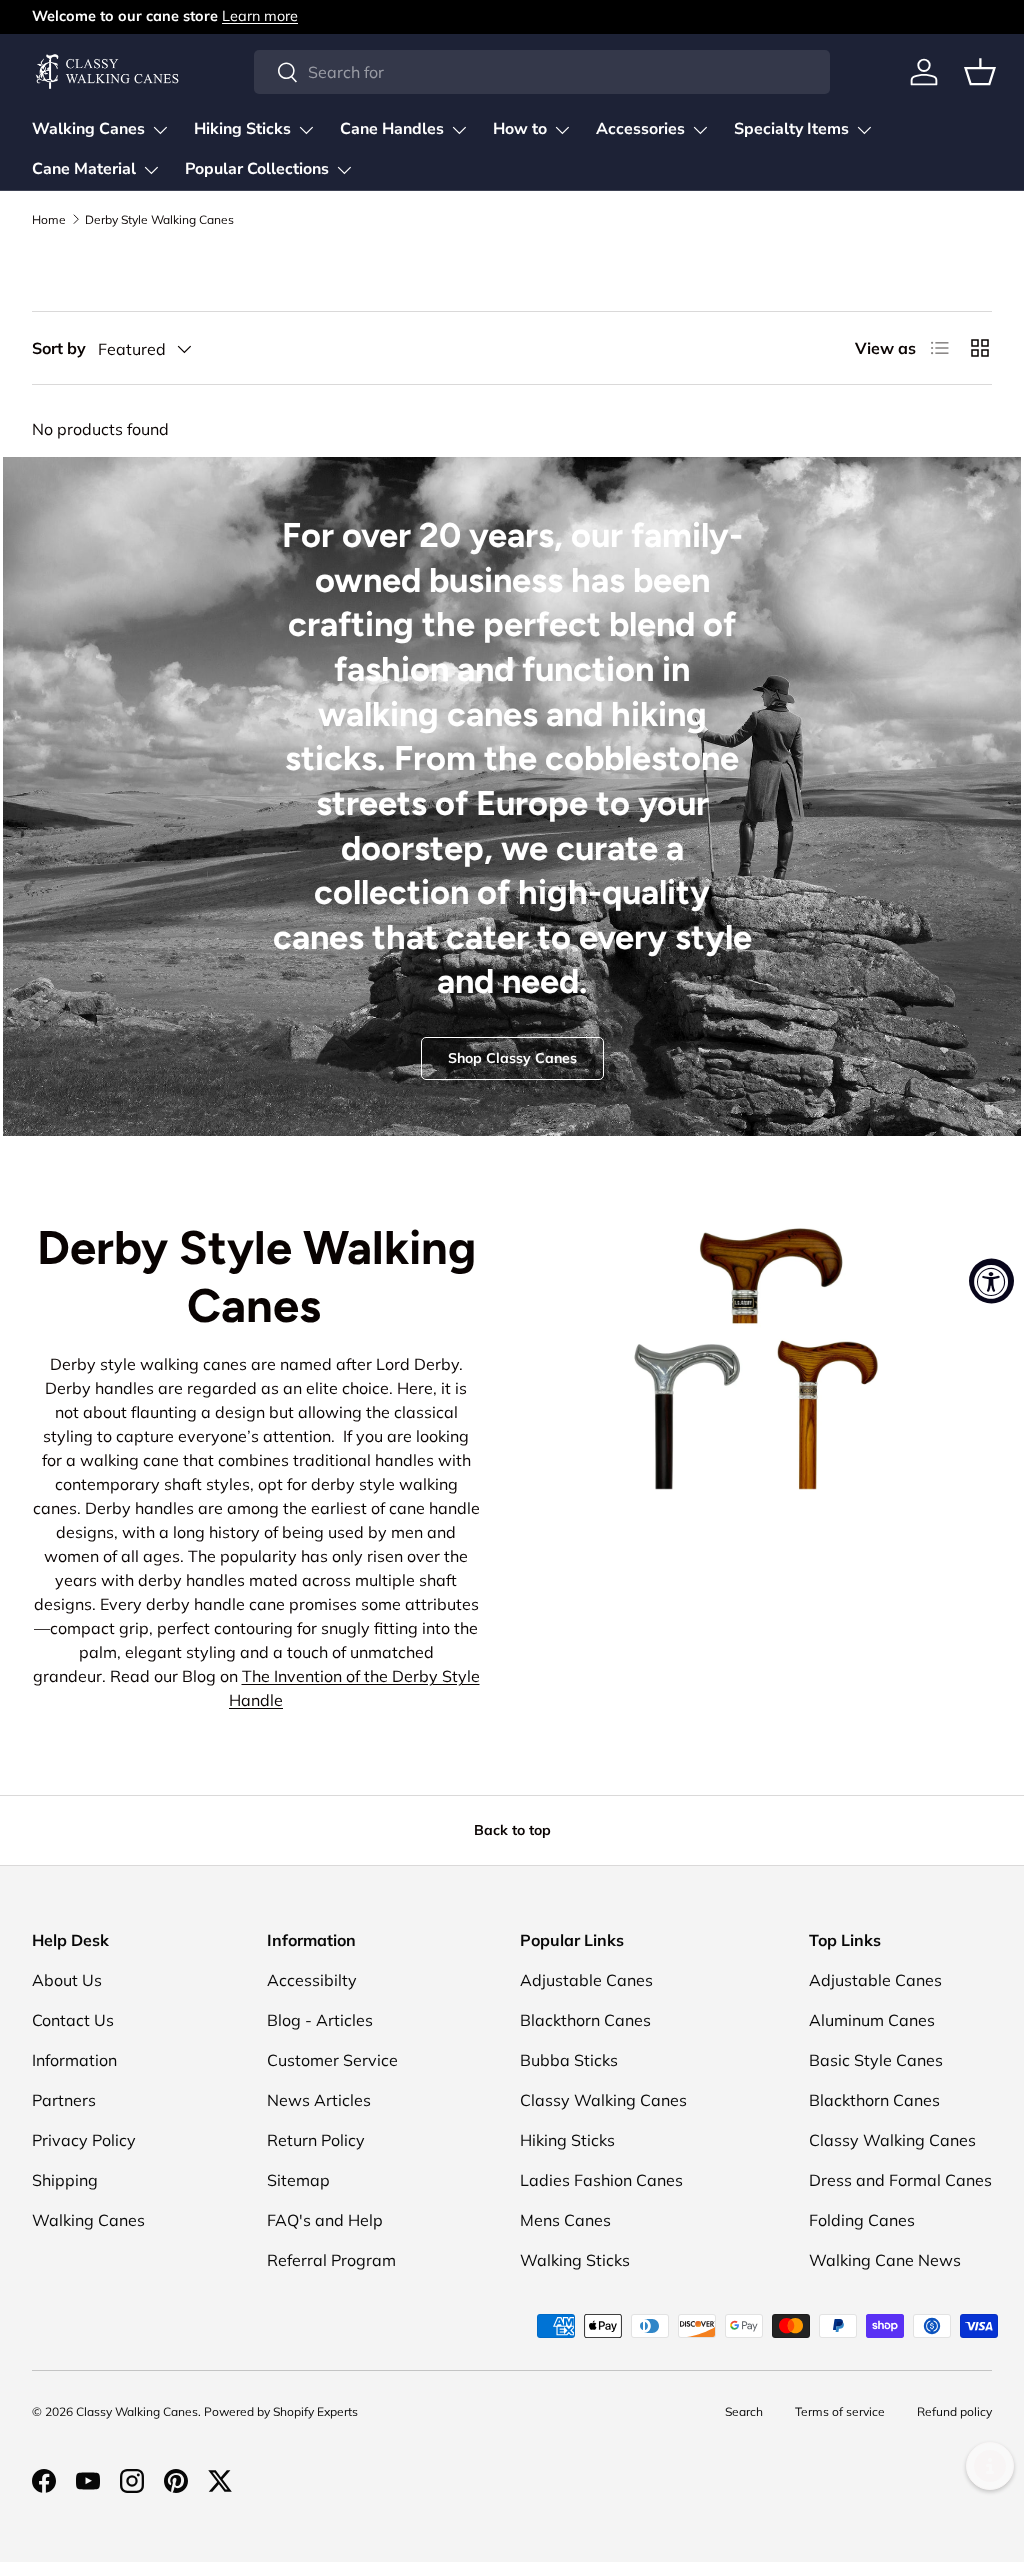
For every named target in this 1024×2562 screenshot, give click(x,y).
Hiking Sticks (567, 2140)
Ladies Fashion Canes (601, 2180)
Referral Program (331, 2260)
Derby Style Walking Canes (159, 220)
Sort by (59, 348)
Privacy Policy (84, 2140)
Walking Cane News (885, 2260)
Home (49, 220)
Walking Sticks (575, 2260)
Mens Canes (565, 2220)
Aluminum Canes (872, 2020)
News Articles (319, 2100)
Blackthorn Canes (585, 2020)
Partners (64, 2100)
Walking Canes (88, 2220)
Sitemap (298, 2180)
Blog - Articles (320, 2020)
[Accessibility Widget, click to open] (991, 1281)
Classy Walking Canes (603, 2100)
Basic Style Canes (876, 2060)
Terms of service (840, 2411)
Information (74, 2060)
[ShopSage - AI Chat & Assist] (990, 2466)
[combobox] (541, 72)
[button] (980, 72)
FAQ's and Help (325, 2220)
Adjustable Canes (586, 1980)
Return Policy (316, 2140)
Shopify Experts (315, 2411)
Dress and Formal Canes (900, 2180)
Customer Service (332, 2060)
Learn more (260, 16)
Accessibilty (312, 1980)
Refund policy (954, 2411)
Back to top (512, 1830)
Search (744, 2411)
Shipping (65, 2180)
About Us (67, 1980)
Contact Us (73, 2020)
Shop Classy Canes (512, 1058)
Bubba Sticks (569, 2060)
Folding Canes (862, 2220)
